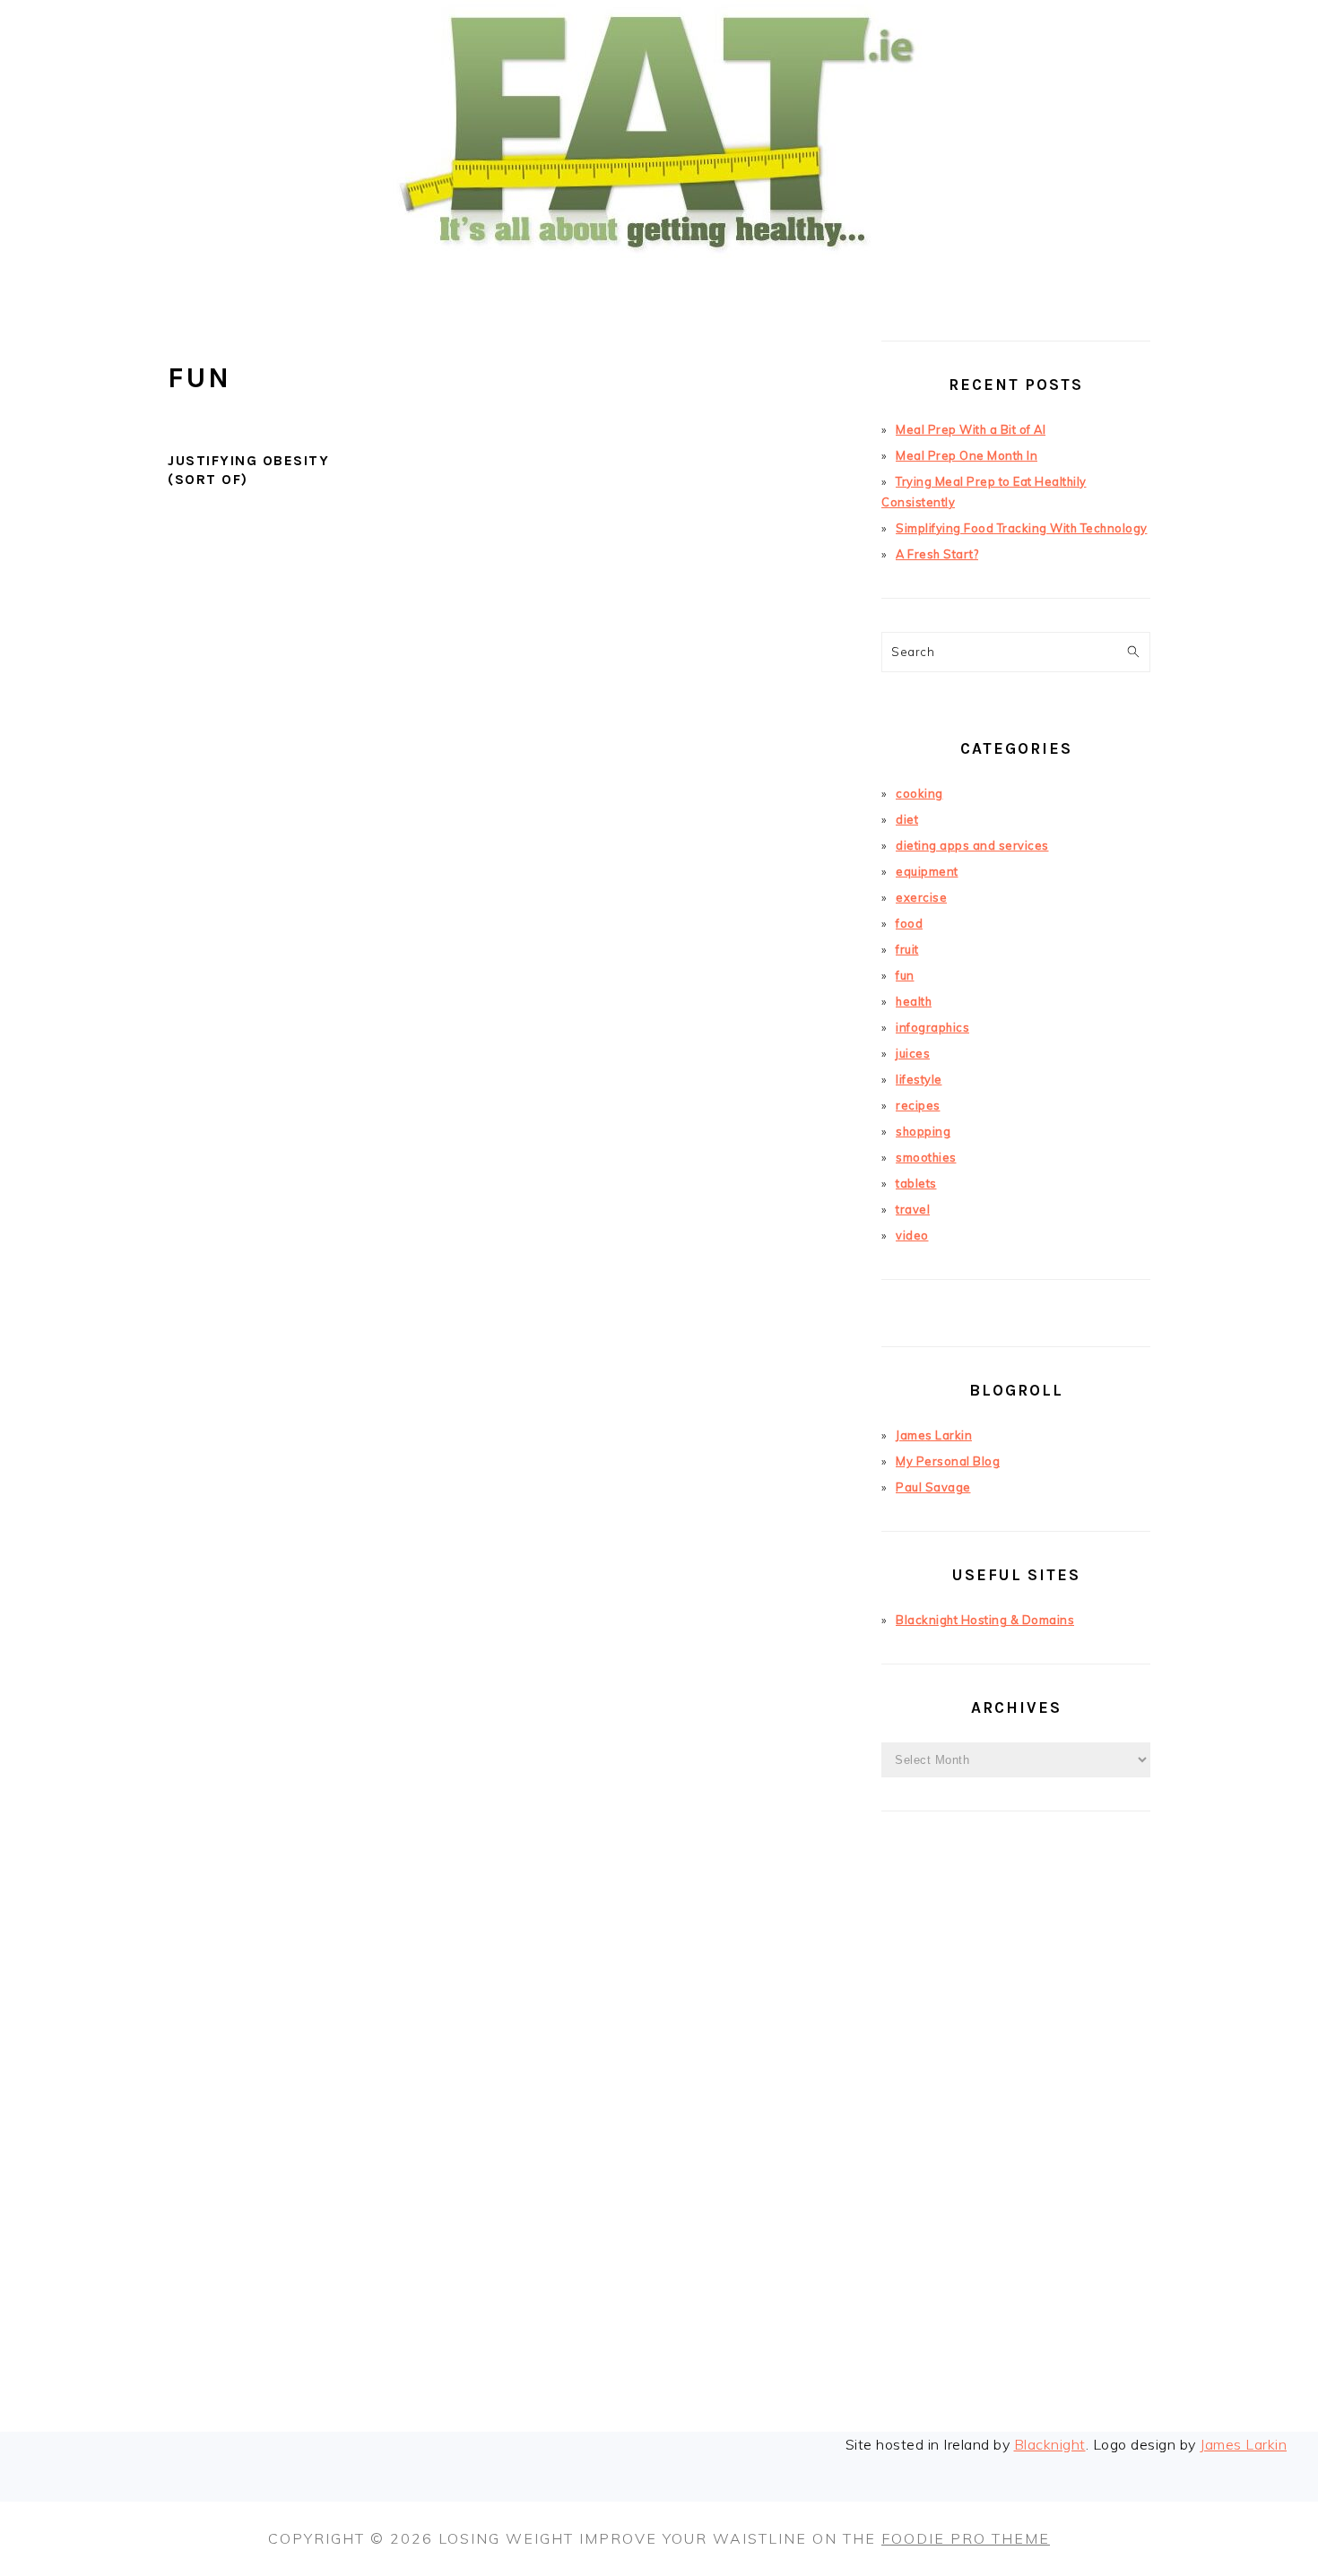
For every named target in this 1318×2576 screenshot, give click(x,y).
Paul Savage (933, 1487)
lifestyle (919, 1079)
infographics (932, 1027)
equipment (927, 871)
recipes (918, 1105)
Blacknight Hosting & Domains (985, 1620)
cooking (919, 793)
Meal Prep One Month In (967, 455)
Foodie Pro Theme (966, 2538)
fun (905, 975)
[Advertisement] (1016, 2149)
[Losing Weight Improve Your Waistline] (659, 281)
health (914, 1001)
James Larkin (934, 1435)
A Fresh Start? (937, 554)
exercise (921, 897)
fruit (907, 949)
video (912, 1235)
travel (913, 1209)
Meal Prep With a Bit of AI (971, 429)
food (909, 923)
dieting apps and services (972, 845)
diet (907, 819)
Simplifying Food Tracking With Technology (1022, 528)
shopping (923, 1131)
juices (913, 1053)
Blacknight (1050, 2444)
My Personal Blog (948, 1461)
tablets (916, 1183)
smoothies (926, 1157)
